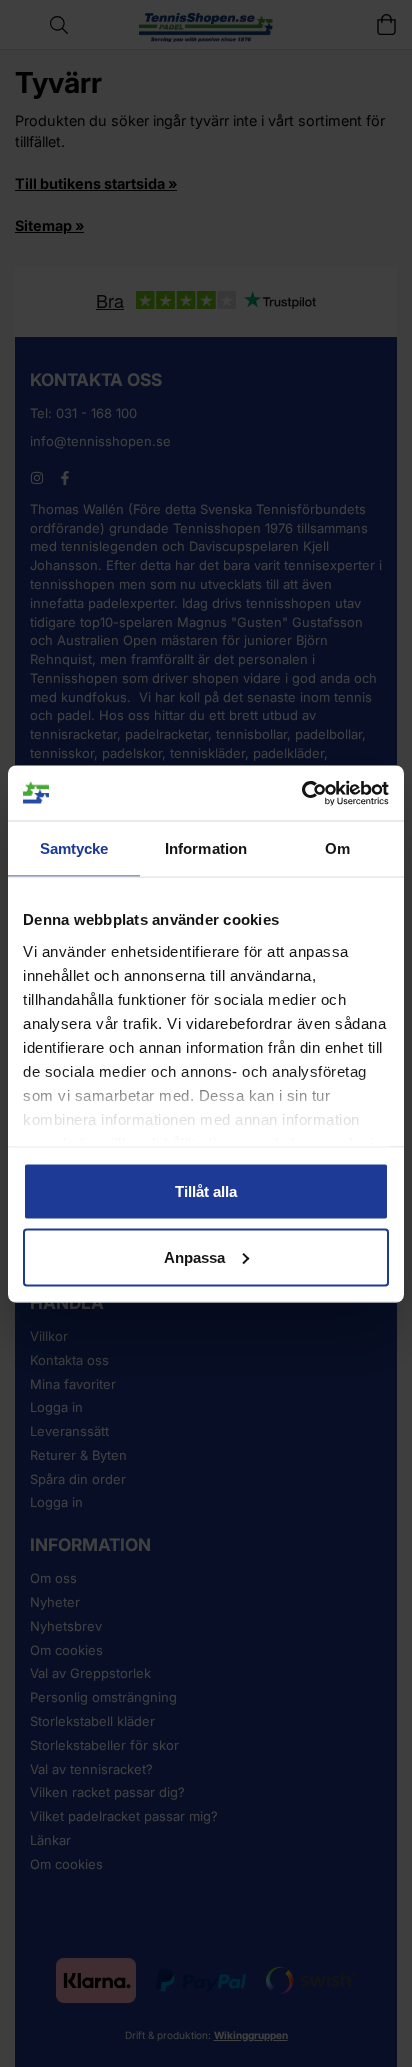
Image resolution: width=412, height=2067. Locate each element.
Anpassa (194, 1256)
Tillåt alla (206, 1191)
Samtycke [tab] (74, 848)
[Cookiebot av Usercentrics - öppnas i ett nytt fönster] (301, 793)
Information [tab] (206, 848)
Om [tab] (337, 848)
